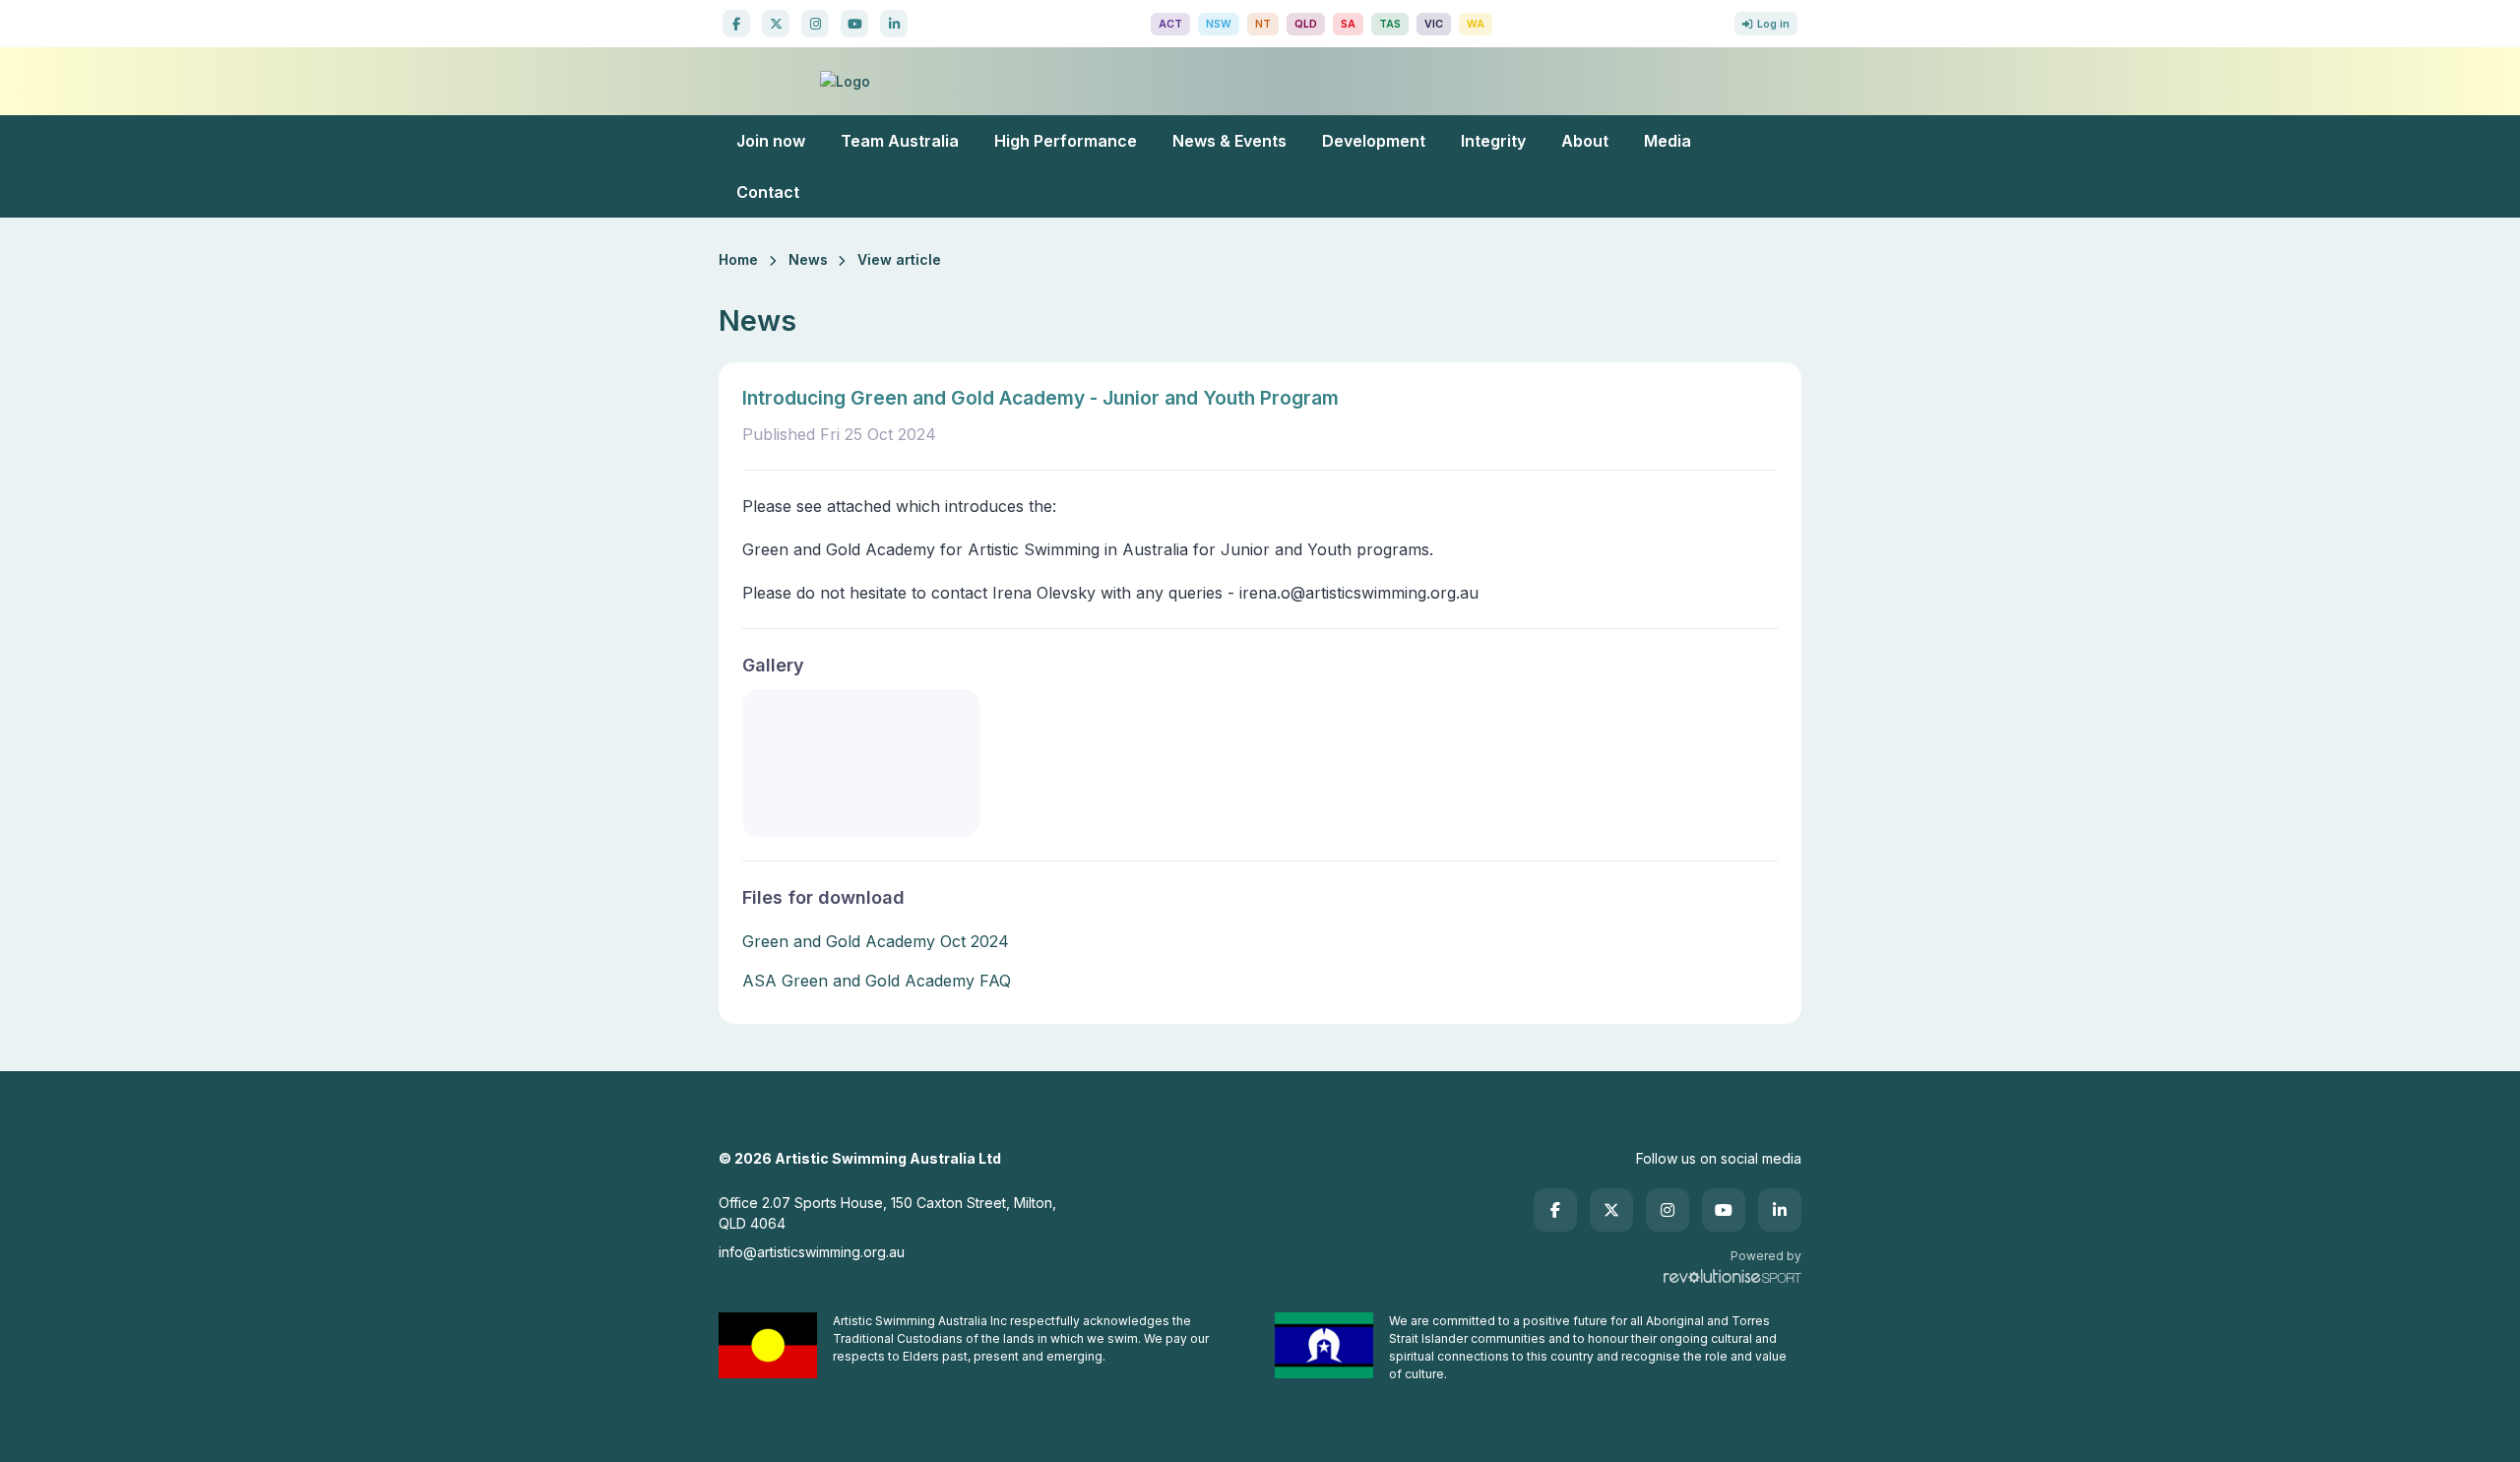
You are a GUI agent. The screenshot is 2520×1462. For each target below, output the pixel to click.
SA (1348, 24)
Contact (768, 192)
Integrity (1493, 141)
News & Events (1229, 141)
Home (738, 259)
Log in (1773, 24)
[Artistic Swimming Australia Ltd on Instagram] (815, 24)
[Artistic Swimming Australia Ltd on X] (776, 24)
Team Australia (900, 141)
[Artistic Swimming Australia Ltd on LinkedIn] (894, 24)
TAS (1390, 24)
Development (1374, 141)
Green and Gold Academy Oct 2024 (876, 941)
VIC (1434, 24)
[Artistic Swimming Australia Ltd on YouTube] (854, 24)
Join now (771, 141)
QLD (1306, 24)
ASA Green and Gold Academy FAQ (877, 981)
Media (1668, 141)
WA (1476, 24)
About (1585, 141)
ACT (1170, 24)
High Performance (1066, 141)
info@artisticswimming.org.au (812, 1252)
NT (1263, 24)
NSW (1219, 24)
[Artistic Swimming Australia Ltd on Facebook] (736, 24)
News (808, 259)
